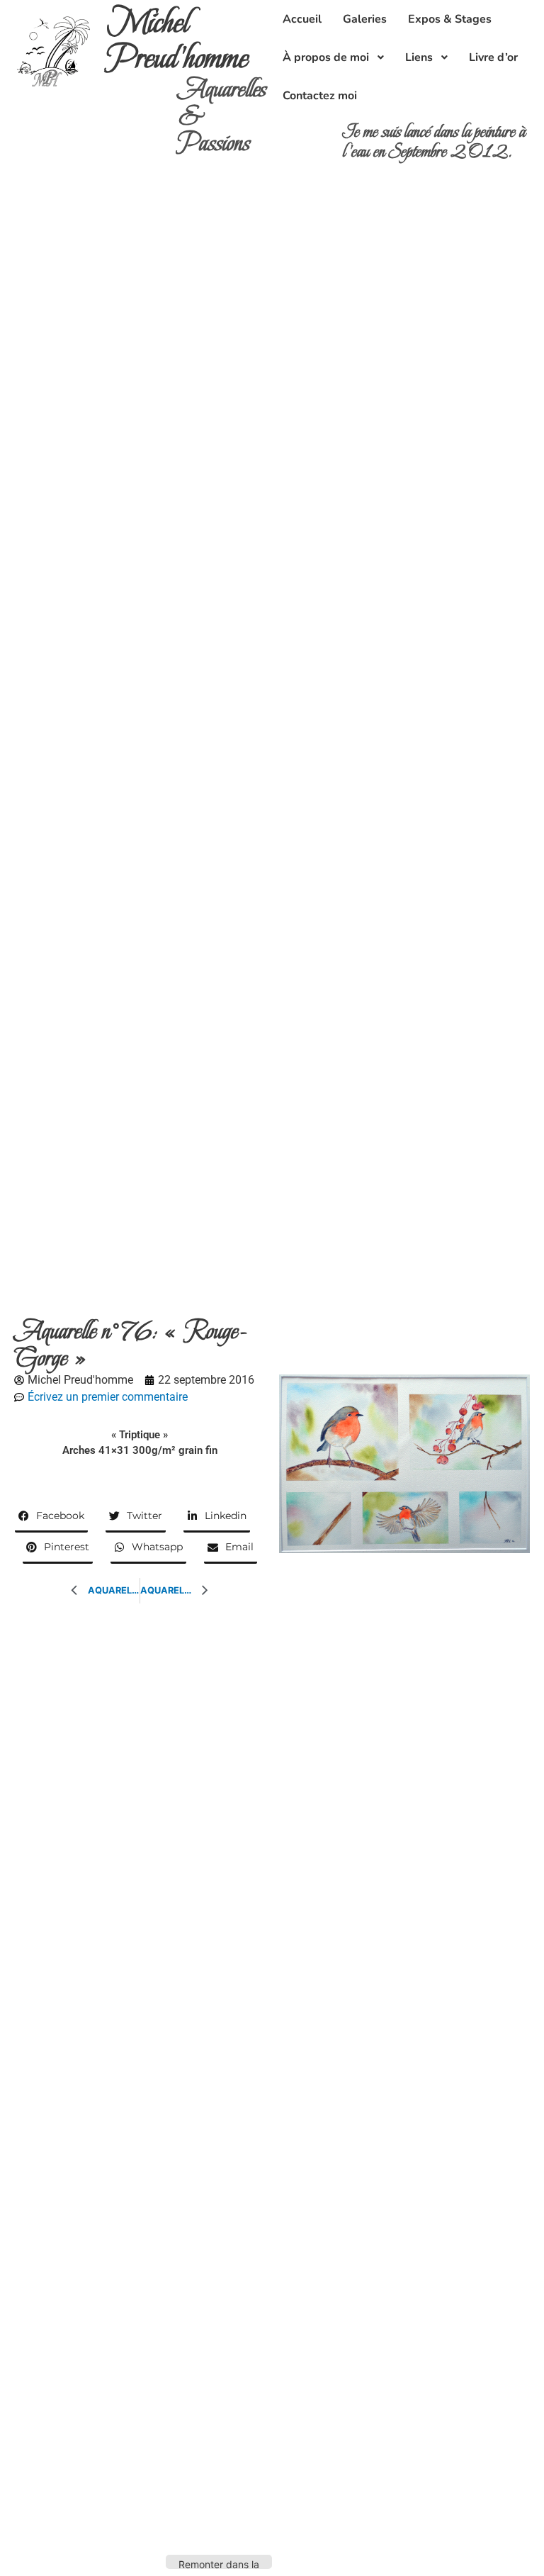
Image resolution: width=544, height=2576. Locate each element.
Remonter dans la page (219, 2564)
